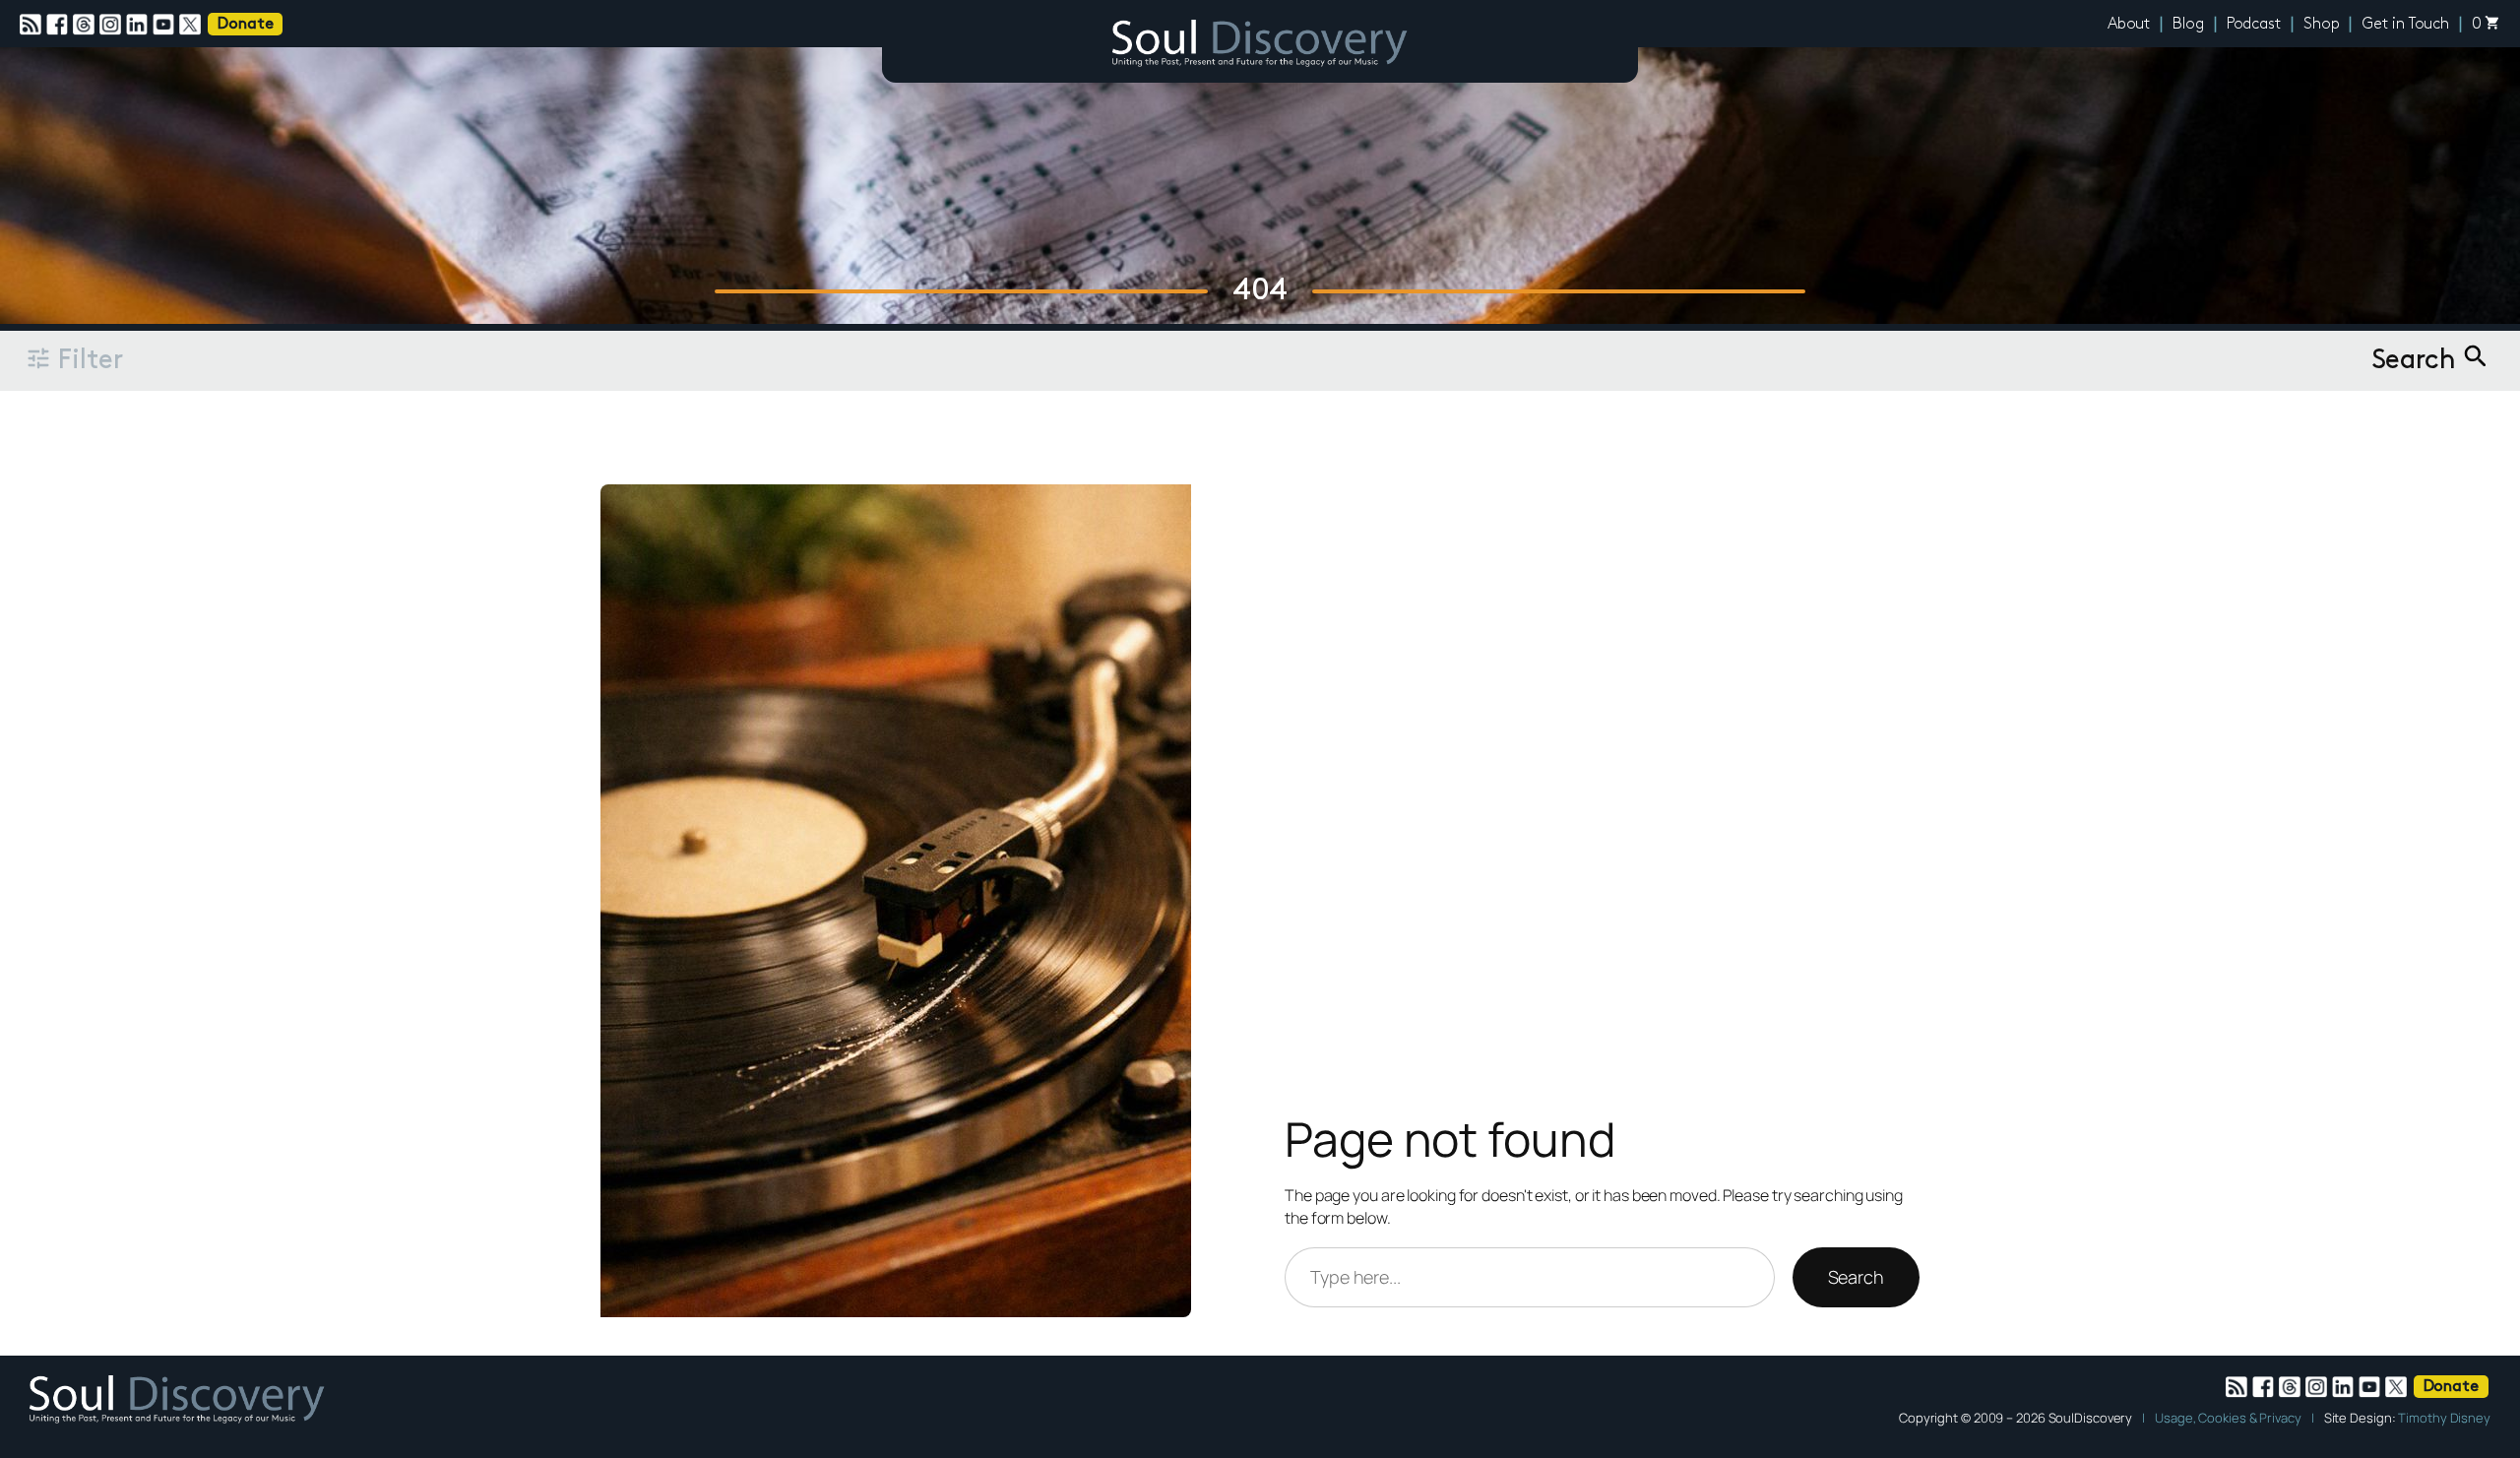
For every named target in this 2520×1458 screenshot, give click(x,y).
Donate (245, 25)
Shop (2322, 25)
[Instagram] (113, 25)
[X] (192, 25)
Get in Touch (2405, 25)
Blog (2188, 25)
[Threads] (86, 25)
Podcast (2254, 25)
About (2129, 25)
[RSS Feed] (33, 25)
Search (1856, 1277)
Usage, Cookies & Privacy (2228, 1418)
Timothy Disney (2444, 1418)
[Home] (1260, 46)
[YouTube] (166, 25)
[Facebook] (60, 25)
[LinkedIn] (139, 25)
